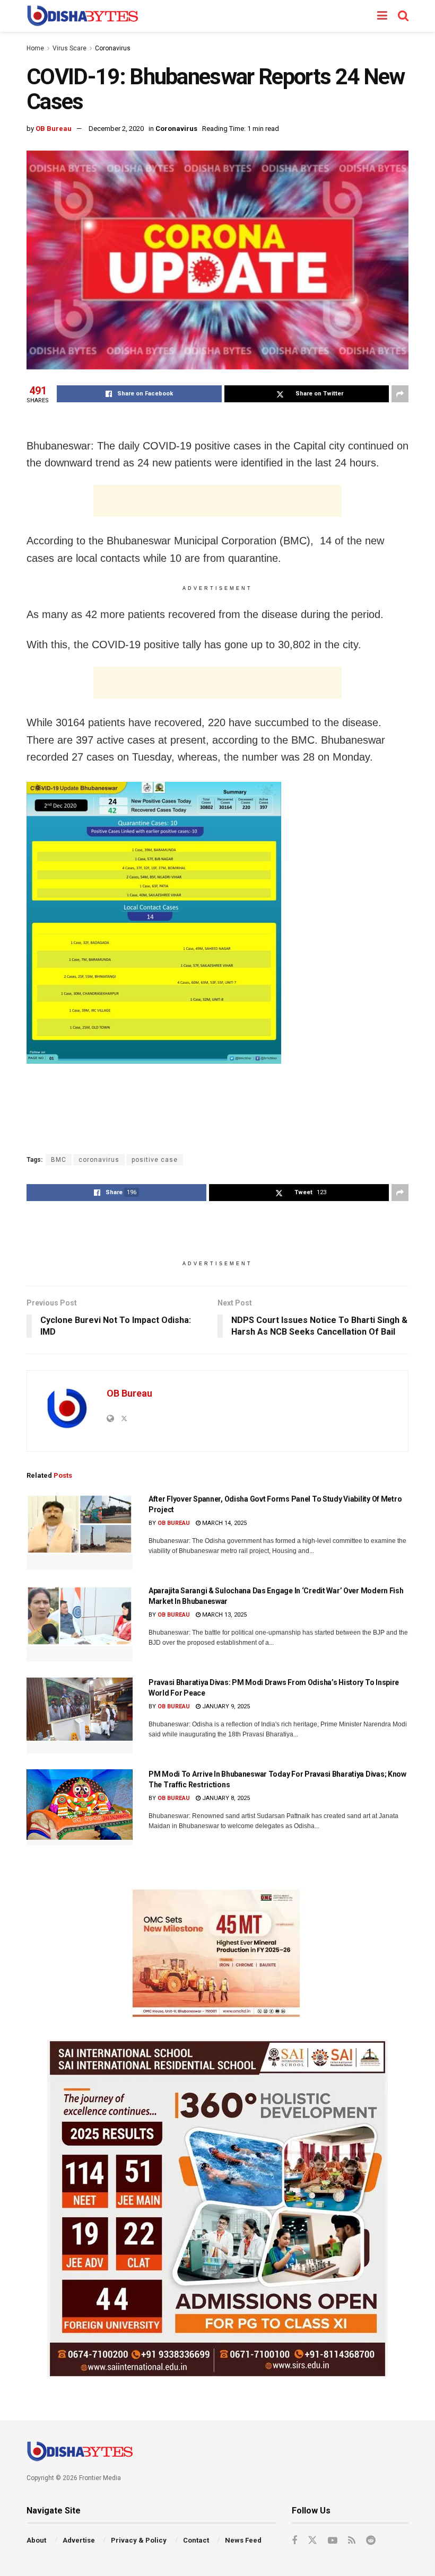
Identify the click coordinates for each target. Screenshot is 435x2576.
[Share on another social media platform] (400, 394)
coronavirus (99, 1160)
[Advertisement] (217, 501)
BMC (59, 1160)
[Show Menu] (382, 16)
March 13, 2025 (224, 1615)
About (36, 2540)
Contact (196, 2540)
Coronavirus (113, 48)
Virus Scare (69, 48)
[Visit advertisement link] (217, 1953)
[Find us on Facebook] (294, 2541)
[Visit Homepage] (82, 16)
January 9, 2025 (225, 1706)
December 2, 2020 (116, 129)
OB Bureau (54, 129)
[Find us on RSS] (352, 2541)
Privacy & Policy (139, 2540)
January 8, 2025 (225, 1798)
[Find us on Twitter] (312, 2540)
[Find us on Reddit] (371, 2541)
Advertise (79, 2540)
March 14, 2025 (224, 1523)
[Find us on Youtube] (333, 2541)
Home (35, 48)
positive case (155, 1160)
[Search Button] (403, 16)
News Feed (243, 2540)
